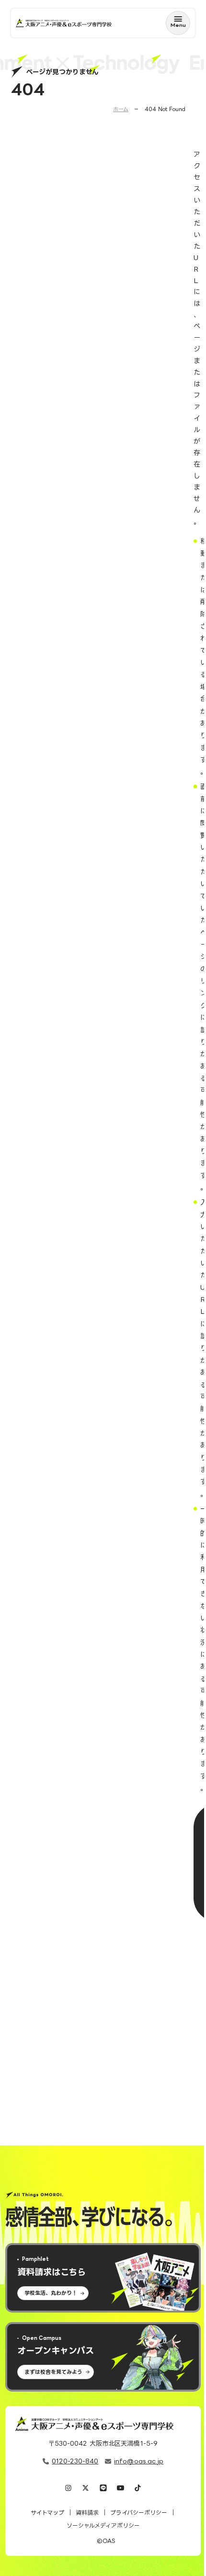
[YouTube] (120, 2489)
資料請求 (87, 2513)
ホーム (121, 109)
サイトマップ (47, 2513)
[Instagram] (68, 2489)
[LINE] (103, 2489)
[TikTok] (138, 2489)
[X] (86, 2489)
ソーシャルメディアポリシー (103, 2525)
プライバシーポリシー (139, 2513)
